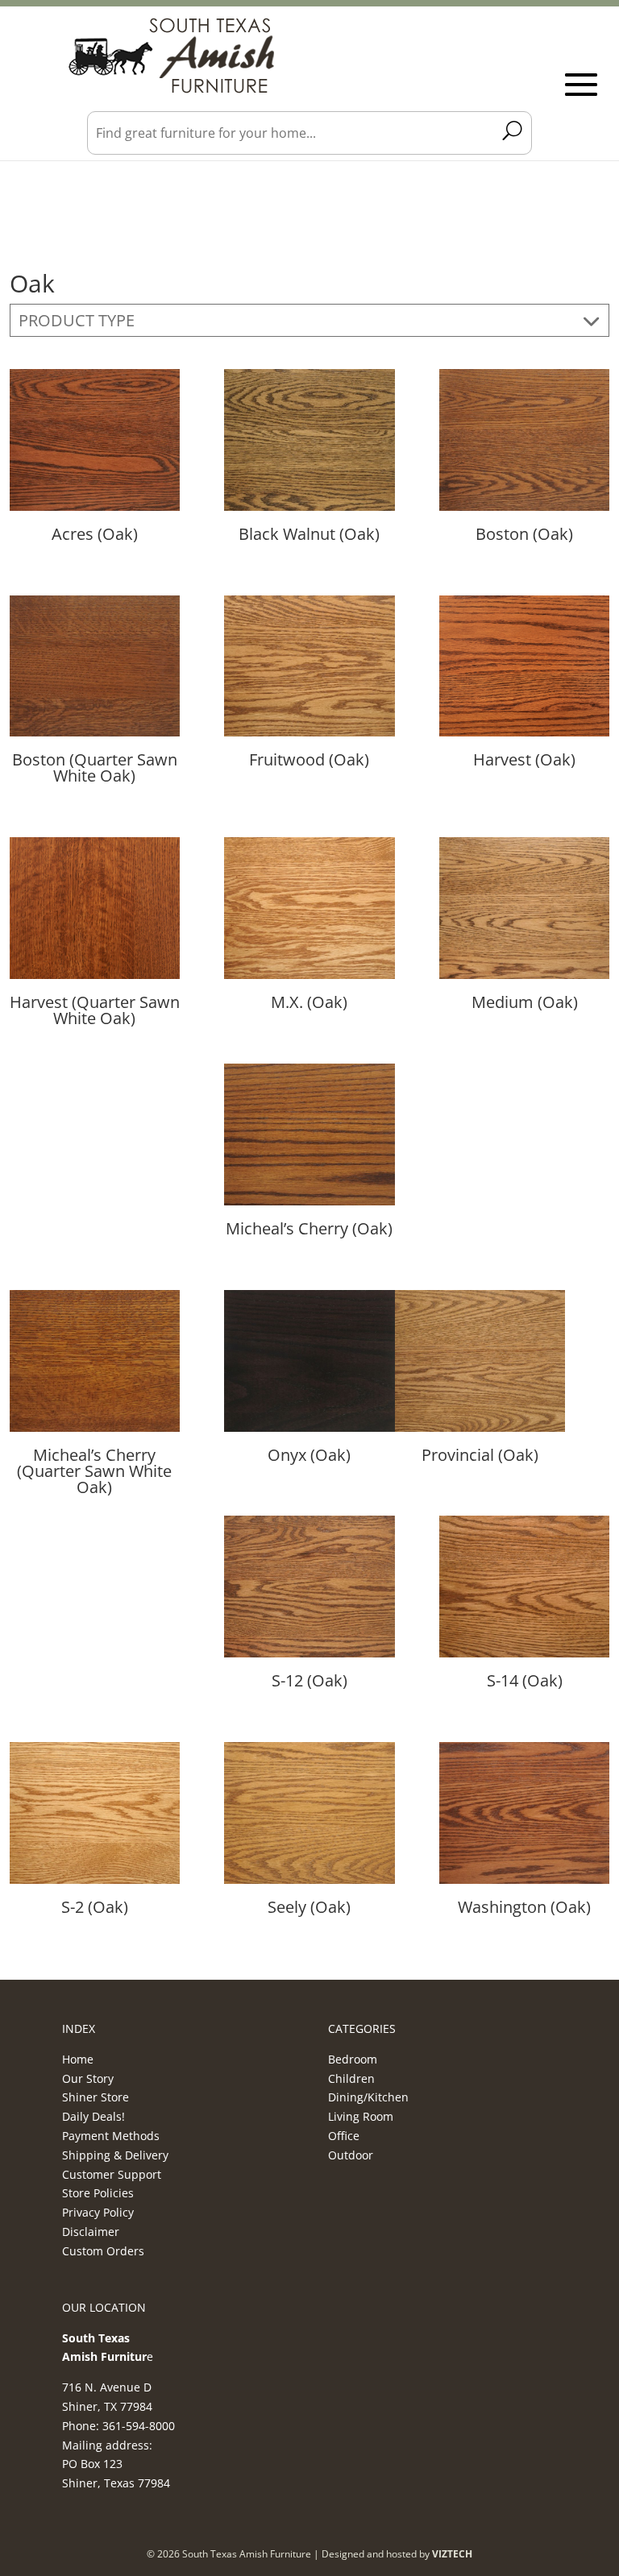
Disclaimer (91, 2232)
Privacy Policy (98, 2212)
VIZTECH (452, 2554)
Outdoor (351, 2155)
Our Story (88, 2078)
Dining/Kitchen (368, 2097)
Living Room (361, 2116)
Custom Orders (103, 2251)
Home (78, 2059)
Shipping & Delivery (115, 2155)
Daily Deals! (93, 2116)
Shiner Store (96, 2097)
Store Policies (98, 2193)
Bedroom (353, 2059)
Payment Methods (111, 2136)
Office (344, 2136)
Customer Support (112, 2174)
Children (351, 2078)
